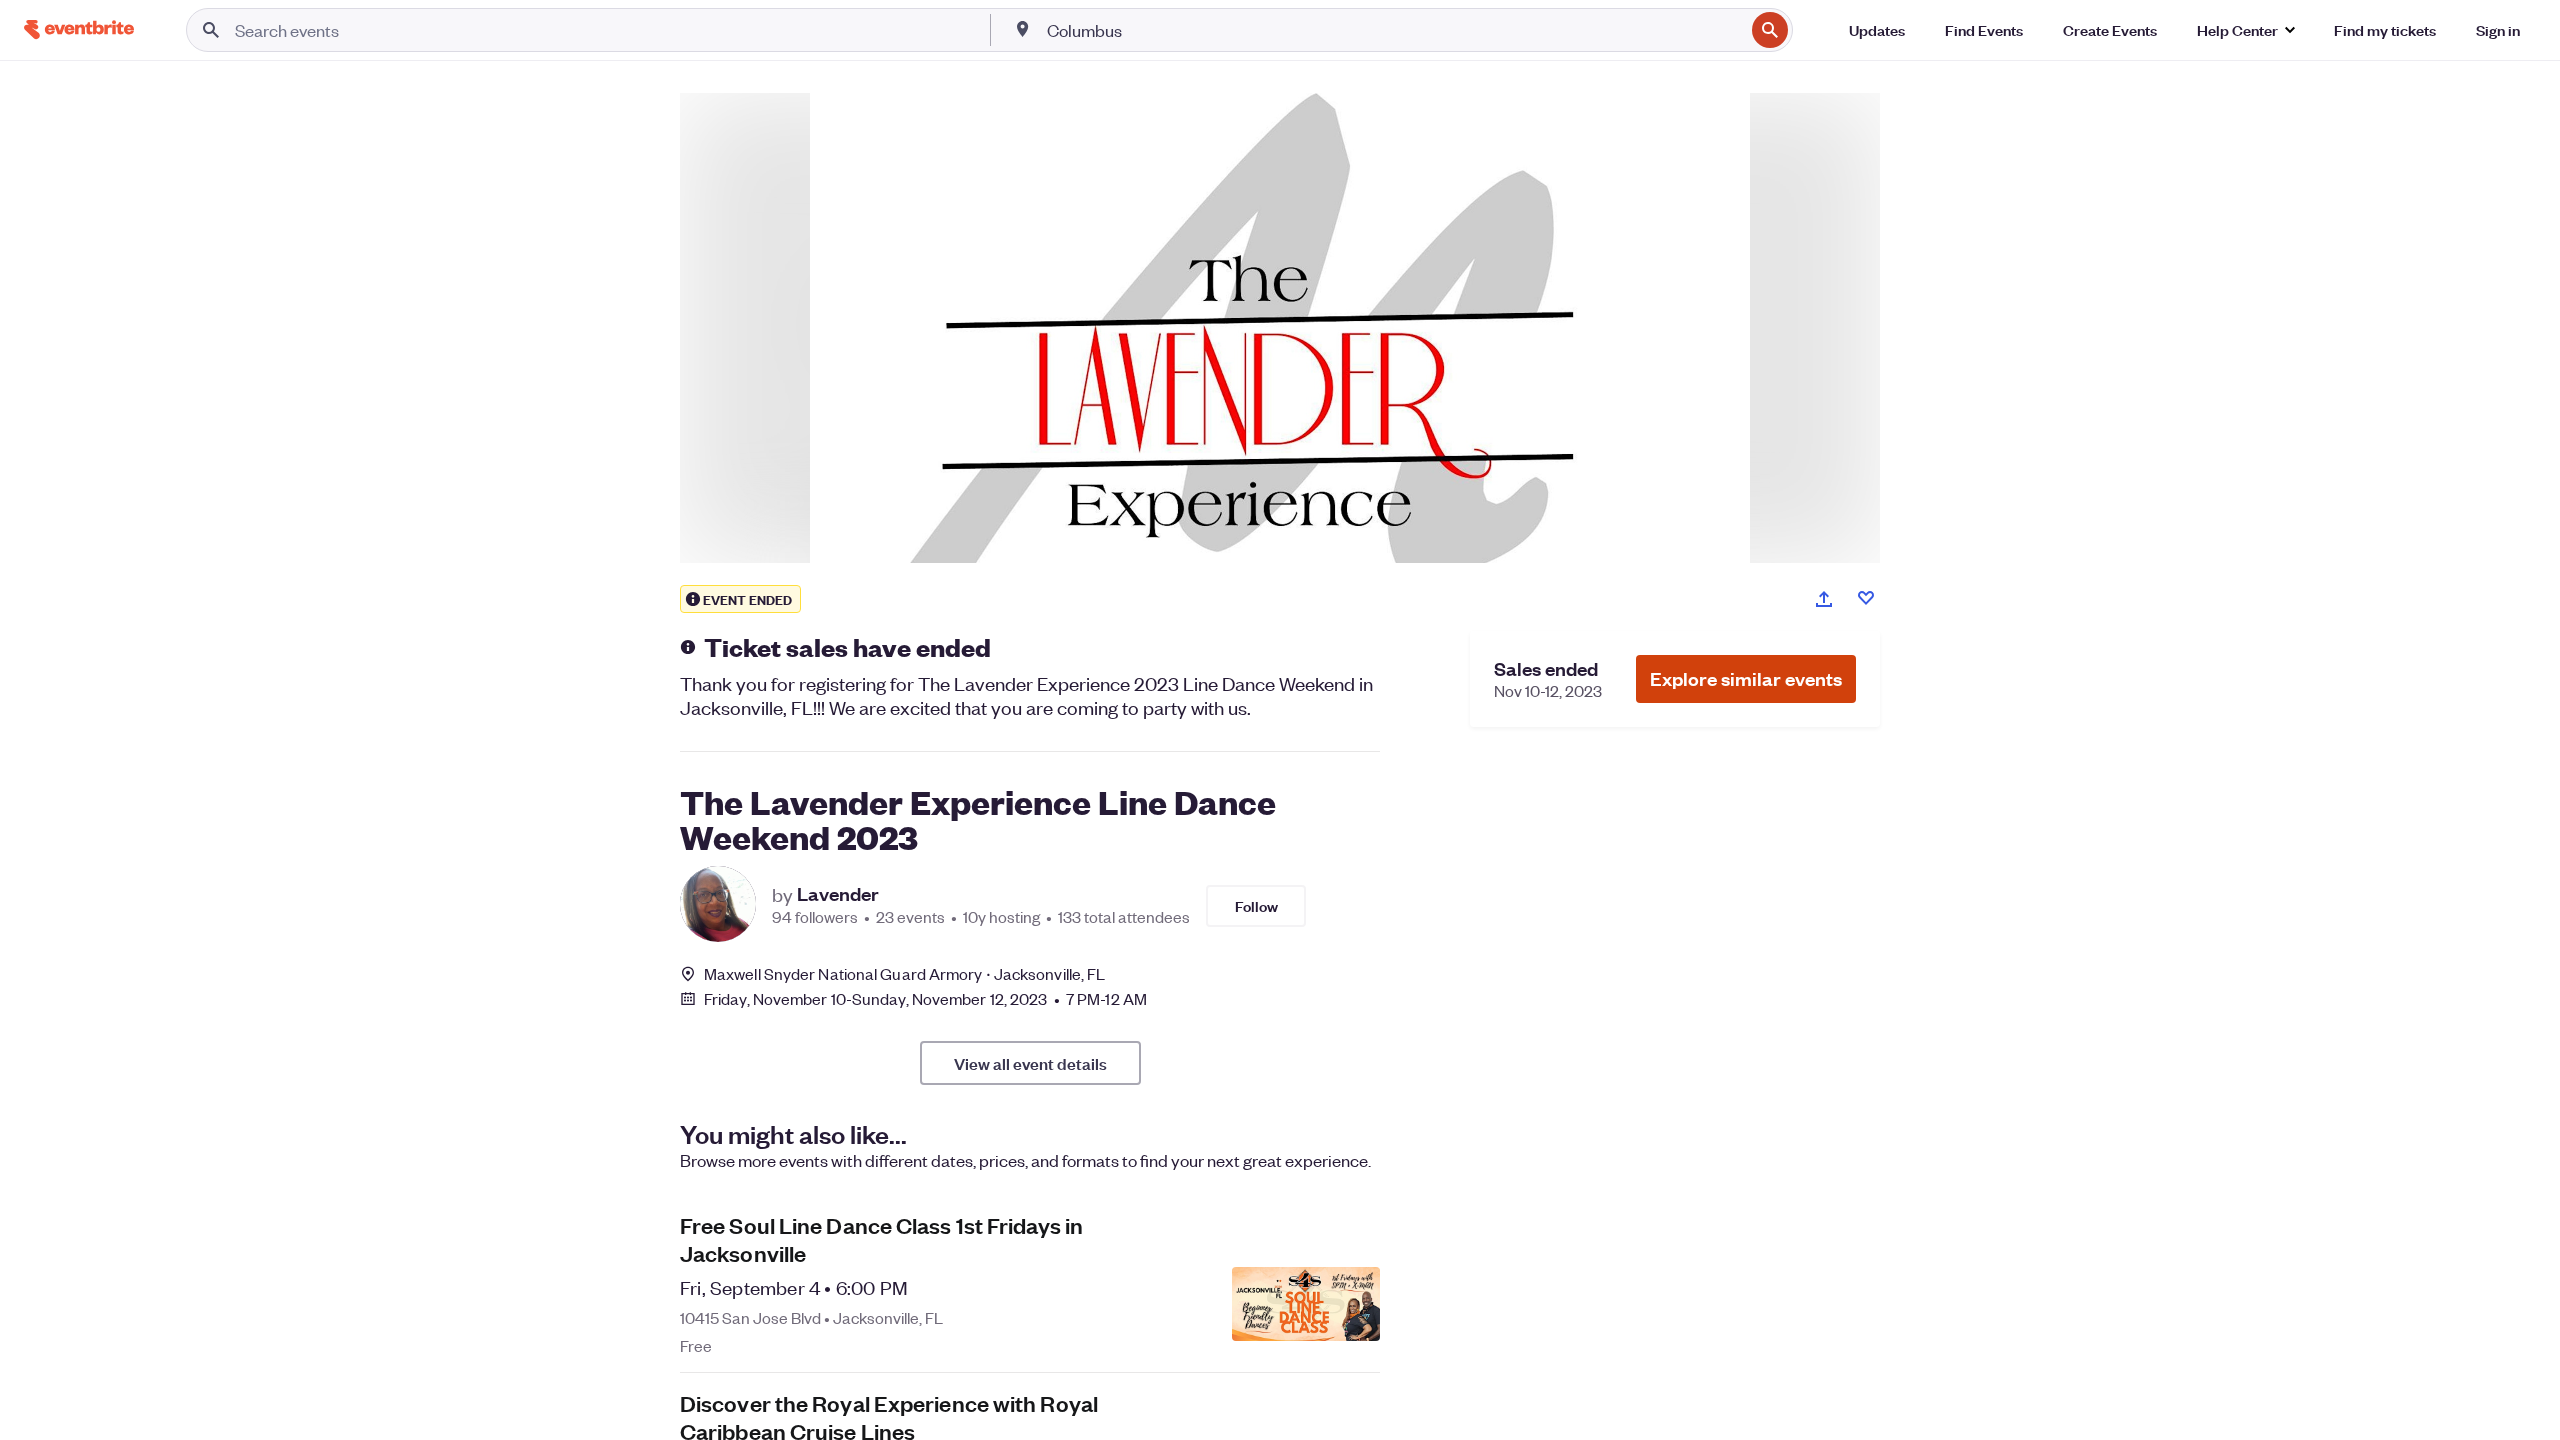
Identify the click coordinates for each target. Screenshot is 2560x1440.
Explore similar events (1746, 678)
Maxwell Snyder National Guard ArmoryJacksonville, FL (904, 973)
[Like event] (1866, 598)
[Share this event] (1824, 599)
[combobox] (1394, 30)
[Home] (79, 29)
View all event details (1030, 1063)
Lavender (838, 894)
